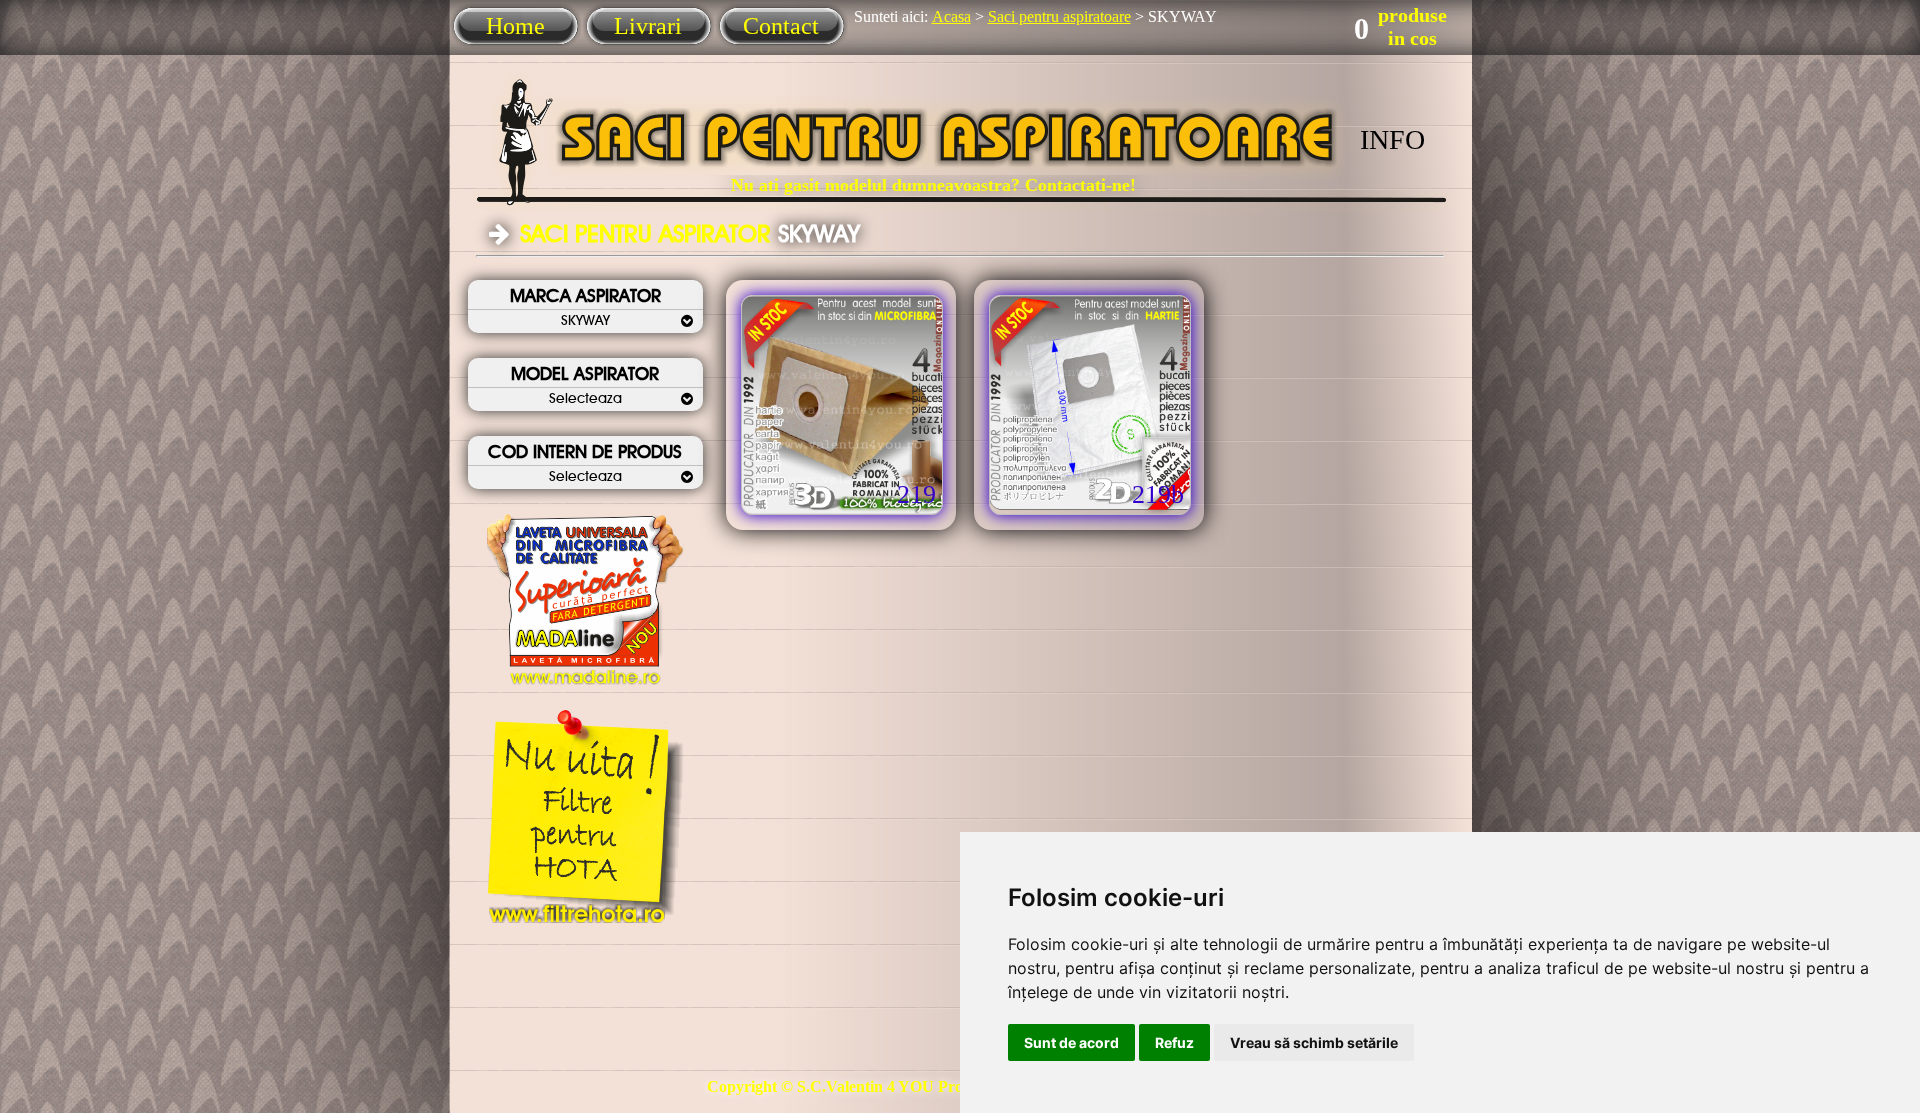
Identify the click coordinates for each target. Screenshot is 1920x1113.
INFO (1392, 139)
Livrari (648, 26)
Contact (781, 26)
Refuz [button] (1174, 1042)
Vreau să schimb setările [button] (1314, 1042)
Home (515, 26)
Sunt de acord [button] (1071, 1042)
